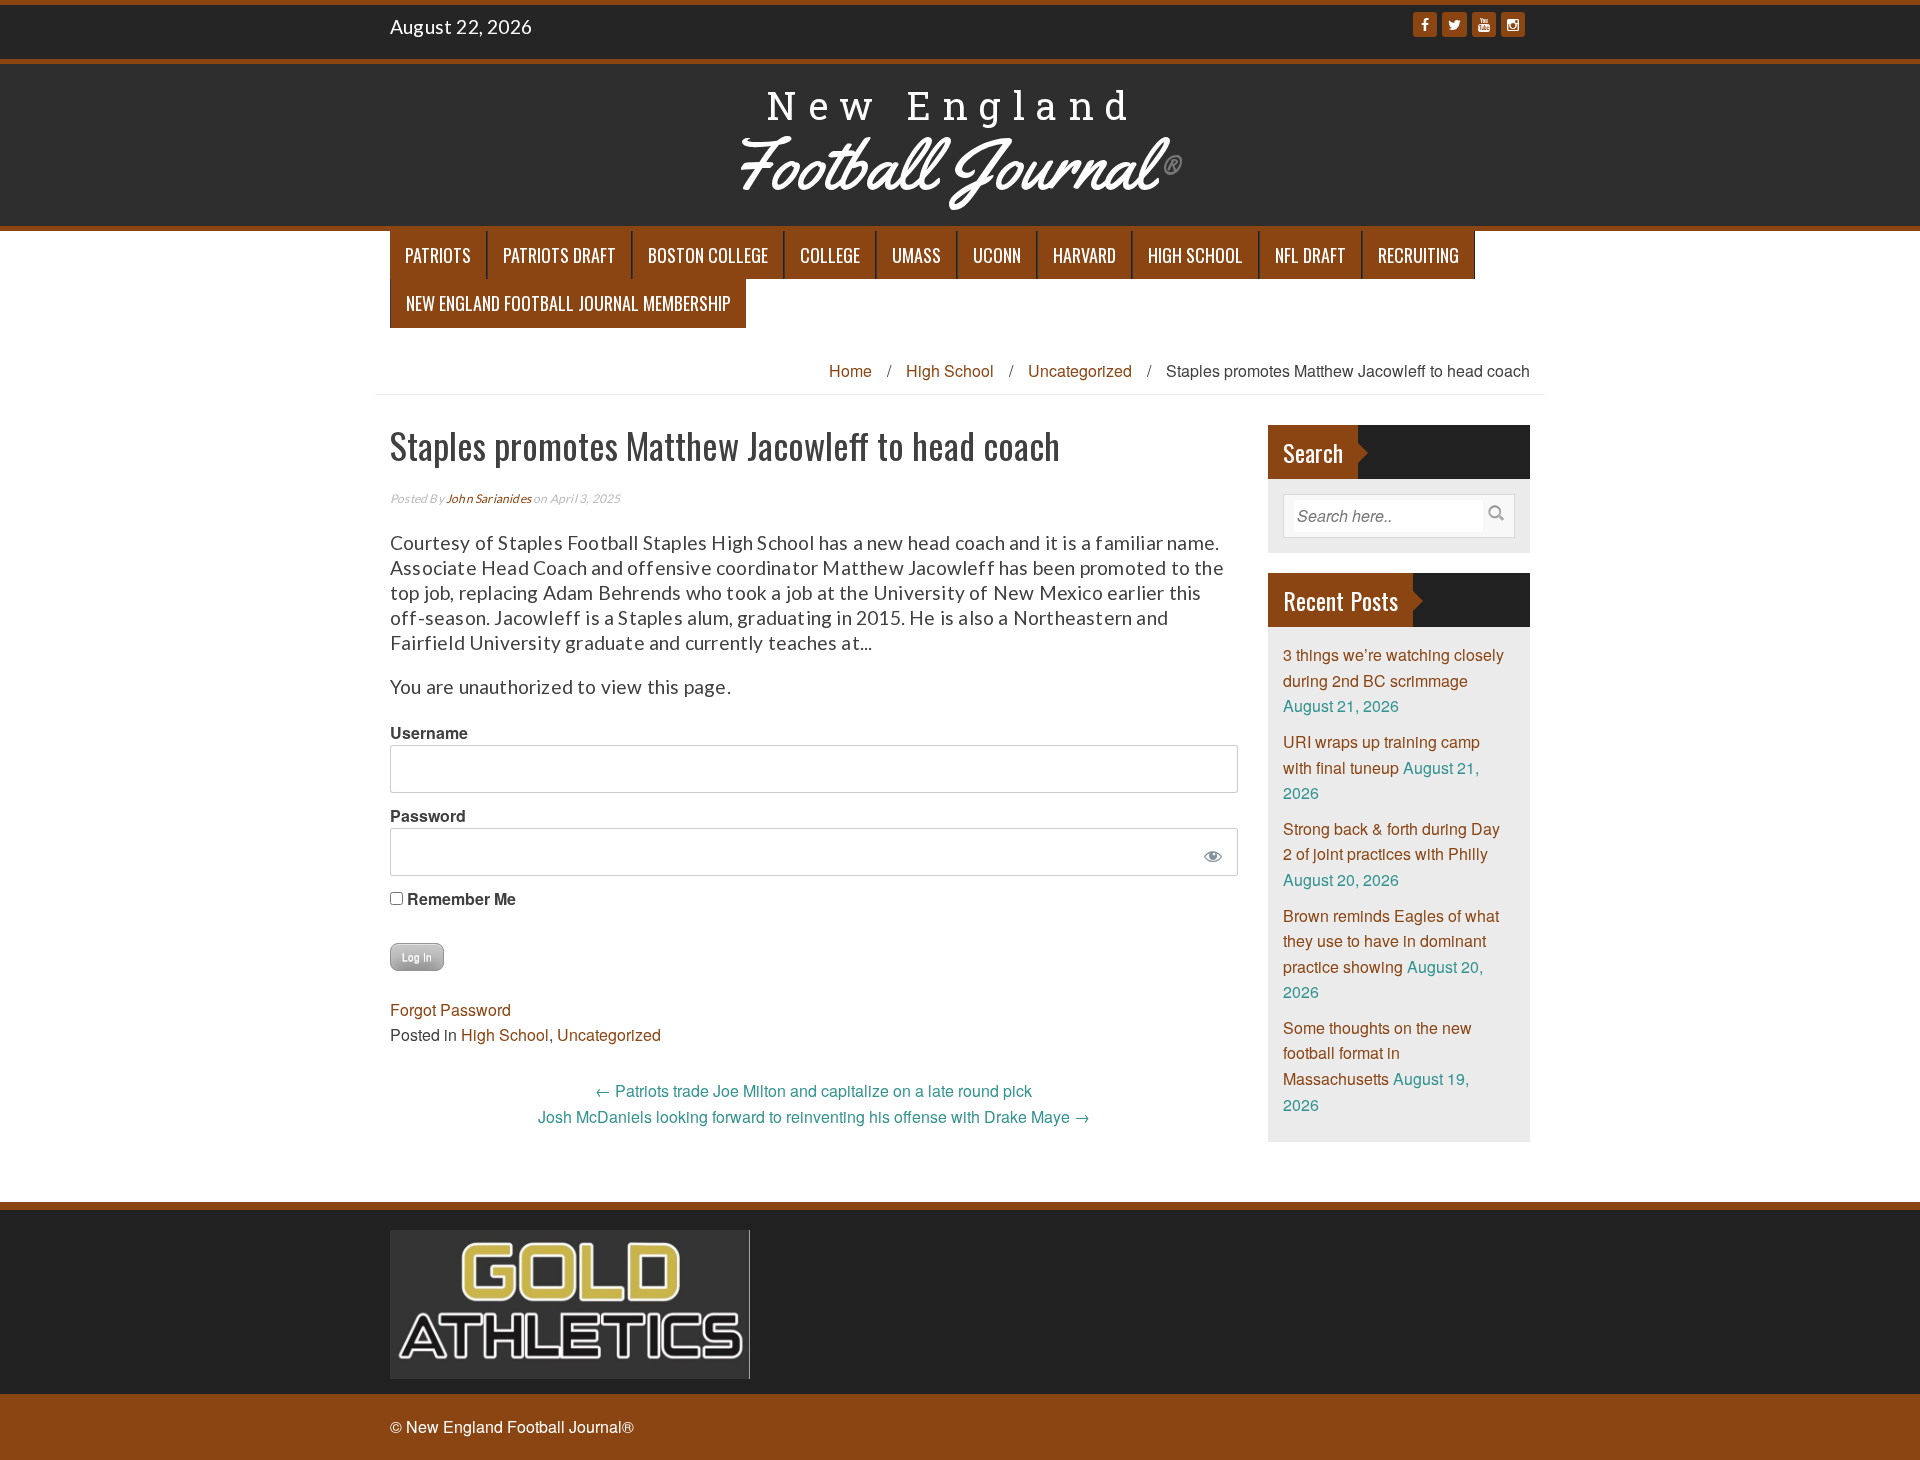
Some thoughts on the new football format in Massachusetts (1377, 1053)
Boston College (708, 255)
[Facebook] (1425, 24)
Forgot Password (450, 1009)
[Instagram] (1513, 24)
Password (428, 815)
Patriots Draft (559, 255)
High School (1195, 255)
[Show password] (1208, 852)
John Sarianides (488, 498)
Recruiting (1418, 255)
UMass (916, 255)
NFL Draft (1310, 255)
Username (429, 732)
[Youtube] (1484, 24)
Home (850, 370)
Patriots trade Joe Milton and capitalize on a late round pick (813, 1090)
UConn (997, 255)
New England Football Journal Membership (568, 303)
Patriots (438, 255)
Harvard (1084, 255)
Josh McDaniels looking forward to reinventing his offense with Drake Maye (814, 1116)
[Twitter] (1454, 24)
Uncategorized (1080, 370)
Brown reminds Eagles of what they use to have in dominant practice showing (1391, 941)
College (830, 255)
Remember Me (459, 898)
